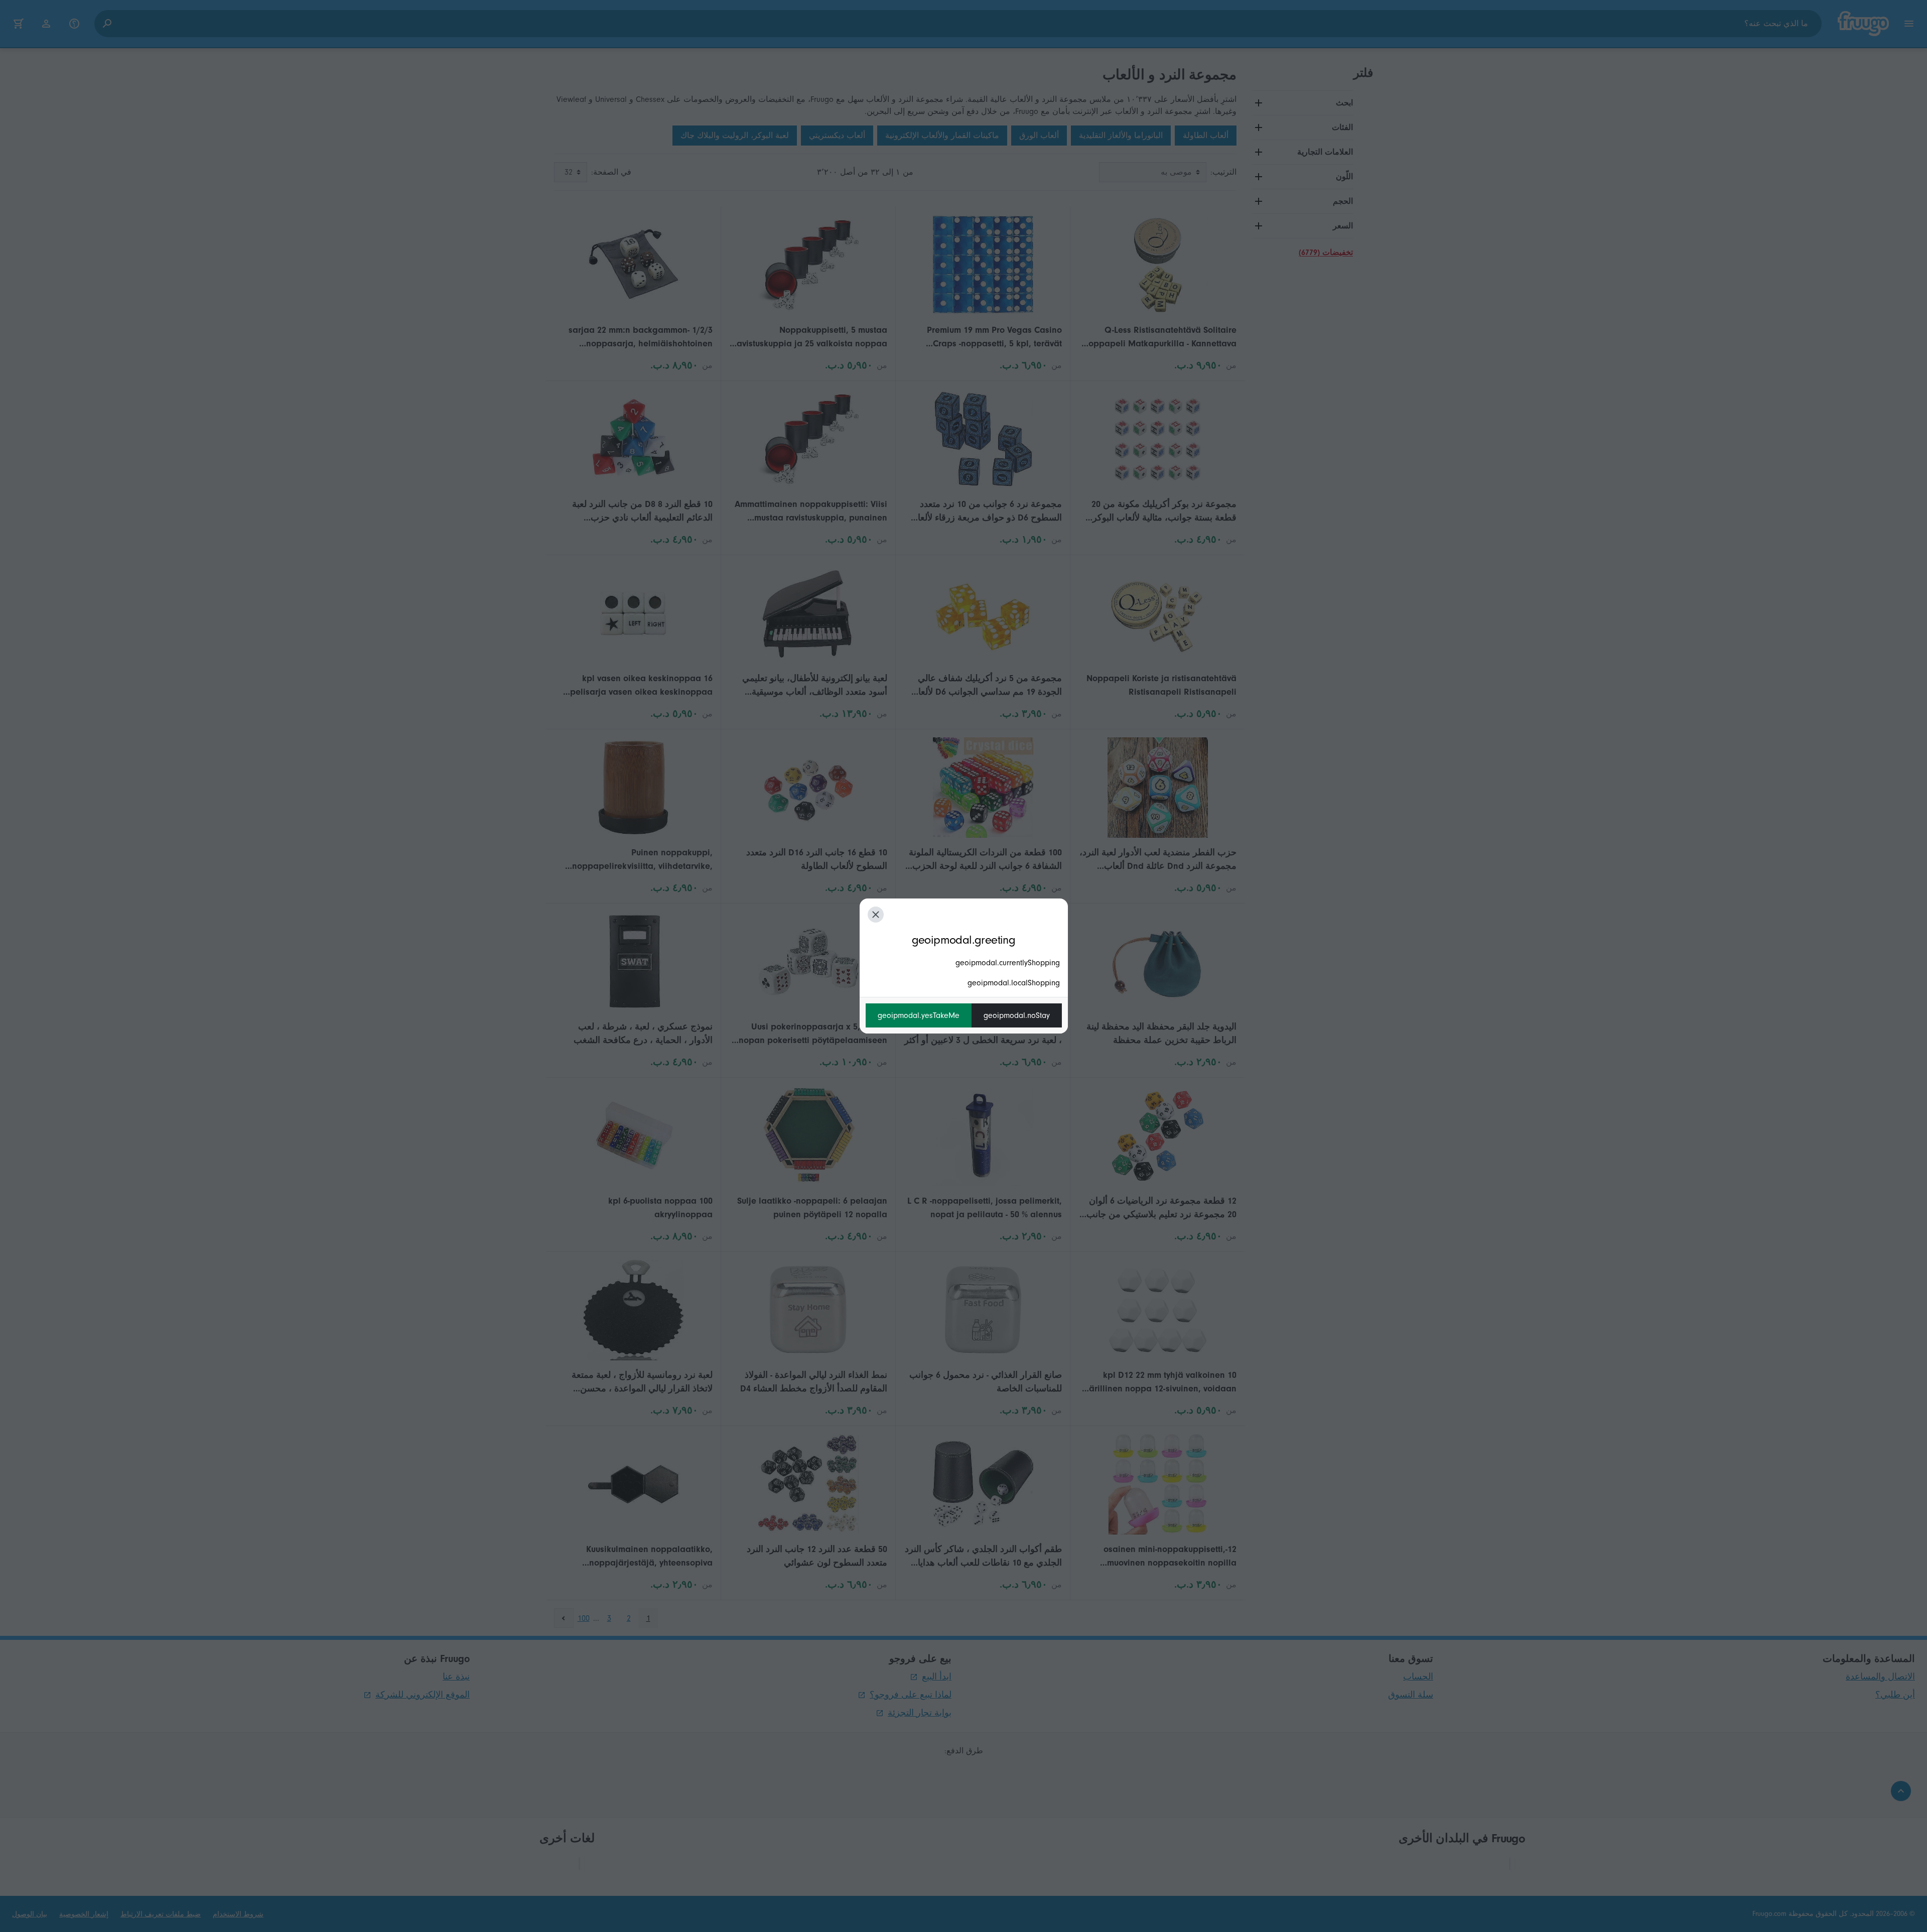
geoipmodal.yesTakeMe (919, 1015)
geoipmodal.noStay (1017, 1015)
